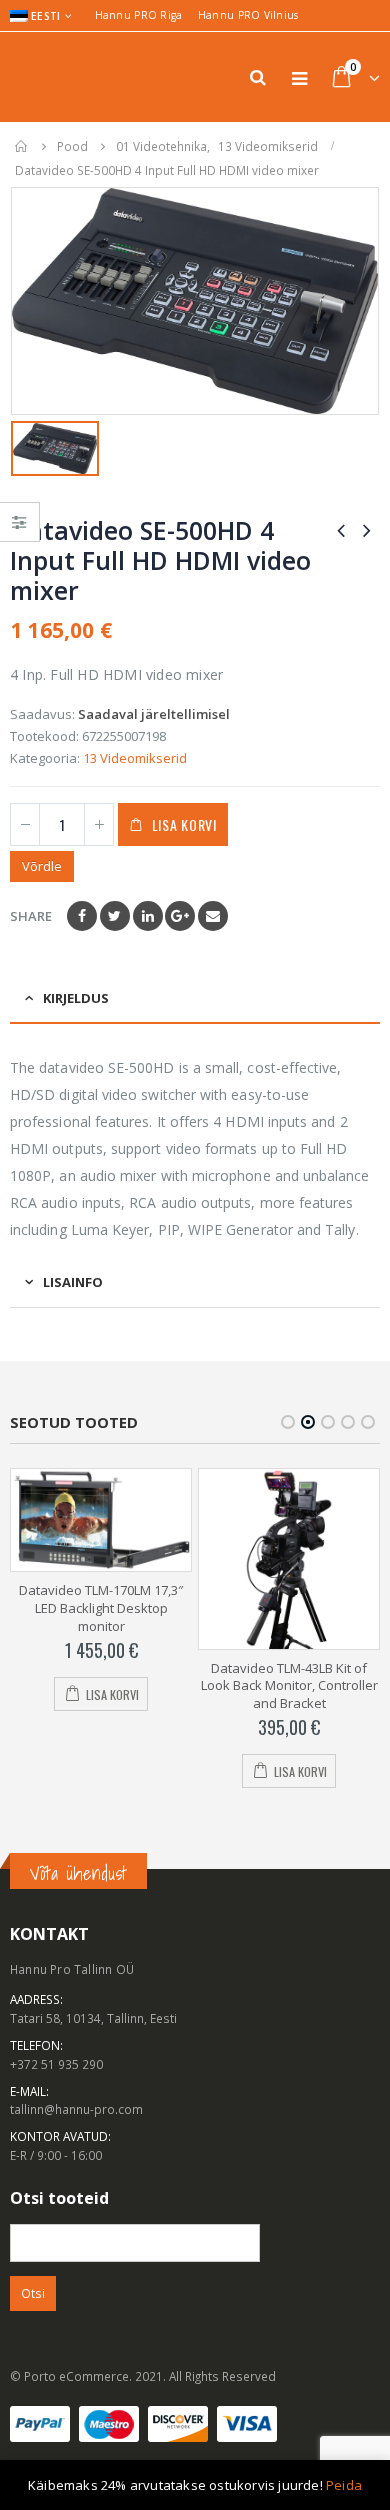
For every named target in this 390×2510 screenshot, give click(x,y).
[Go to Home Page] (22, 146)
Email (213, 916)
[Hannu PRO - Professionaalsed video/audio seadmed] (65, 77)
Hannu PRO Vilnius (248, 15)
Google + (180, 916)
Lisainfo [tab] (73, 1282)
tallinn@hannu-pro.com (76, 2109)
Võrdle (42, 866)
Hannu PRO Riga (139, 15)
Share (31, 916)
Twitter (115, 916)
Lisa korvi (184, 824)
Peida (344, 2485)
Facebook (82, 916)
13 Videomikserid (135, 758)
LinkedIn (148, 916)
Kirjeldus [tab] (76, 998)
